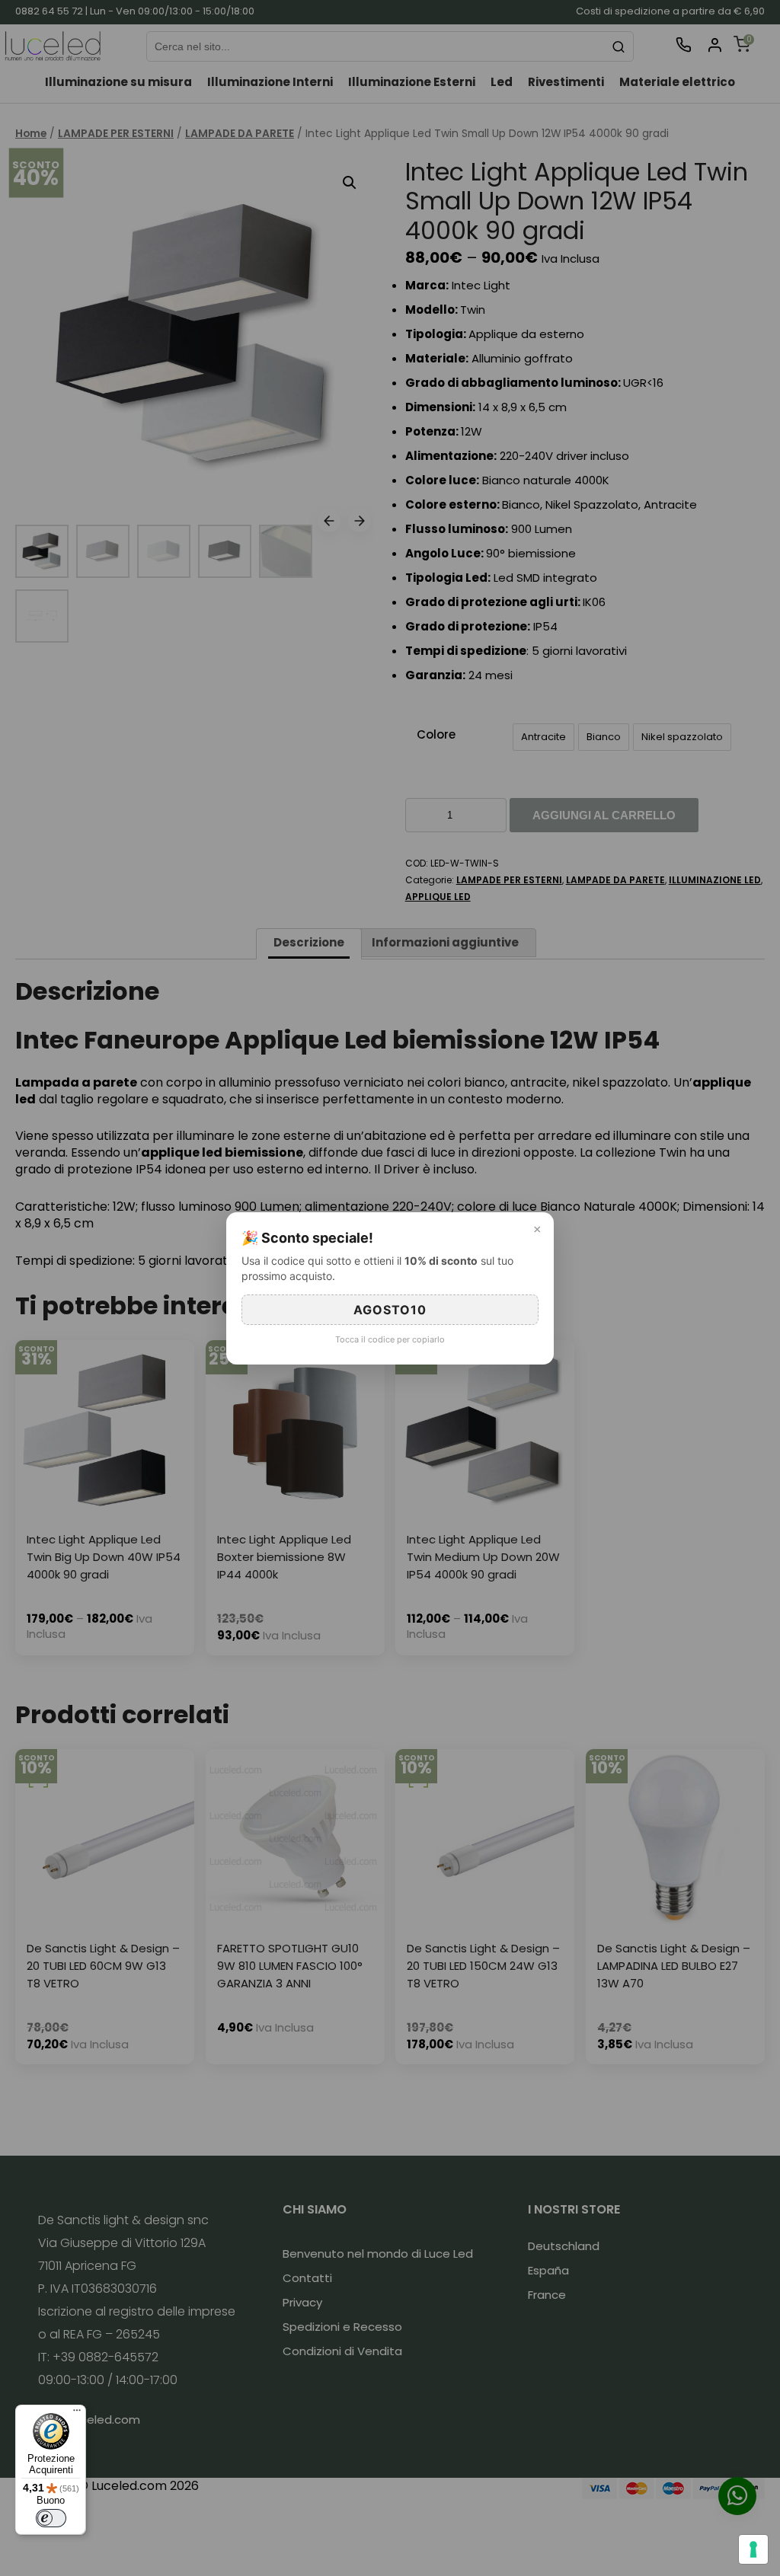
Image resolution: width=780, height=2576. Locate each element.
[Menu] (77, 2414)
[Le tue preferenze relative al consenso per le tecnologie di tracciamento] (753, 2549)
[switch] (51, 2518)
